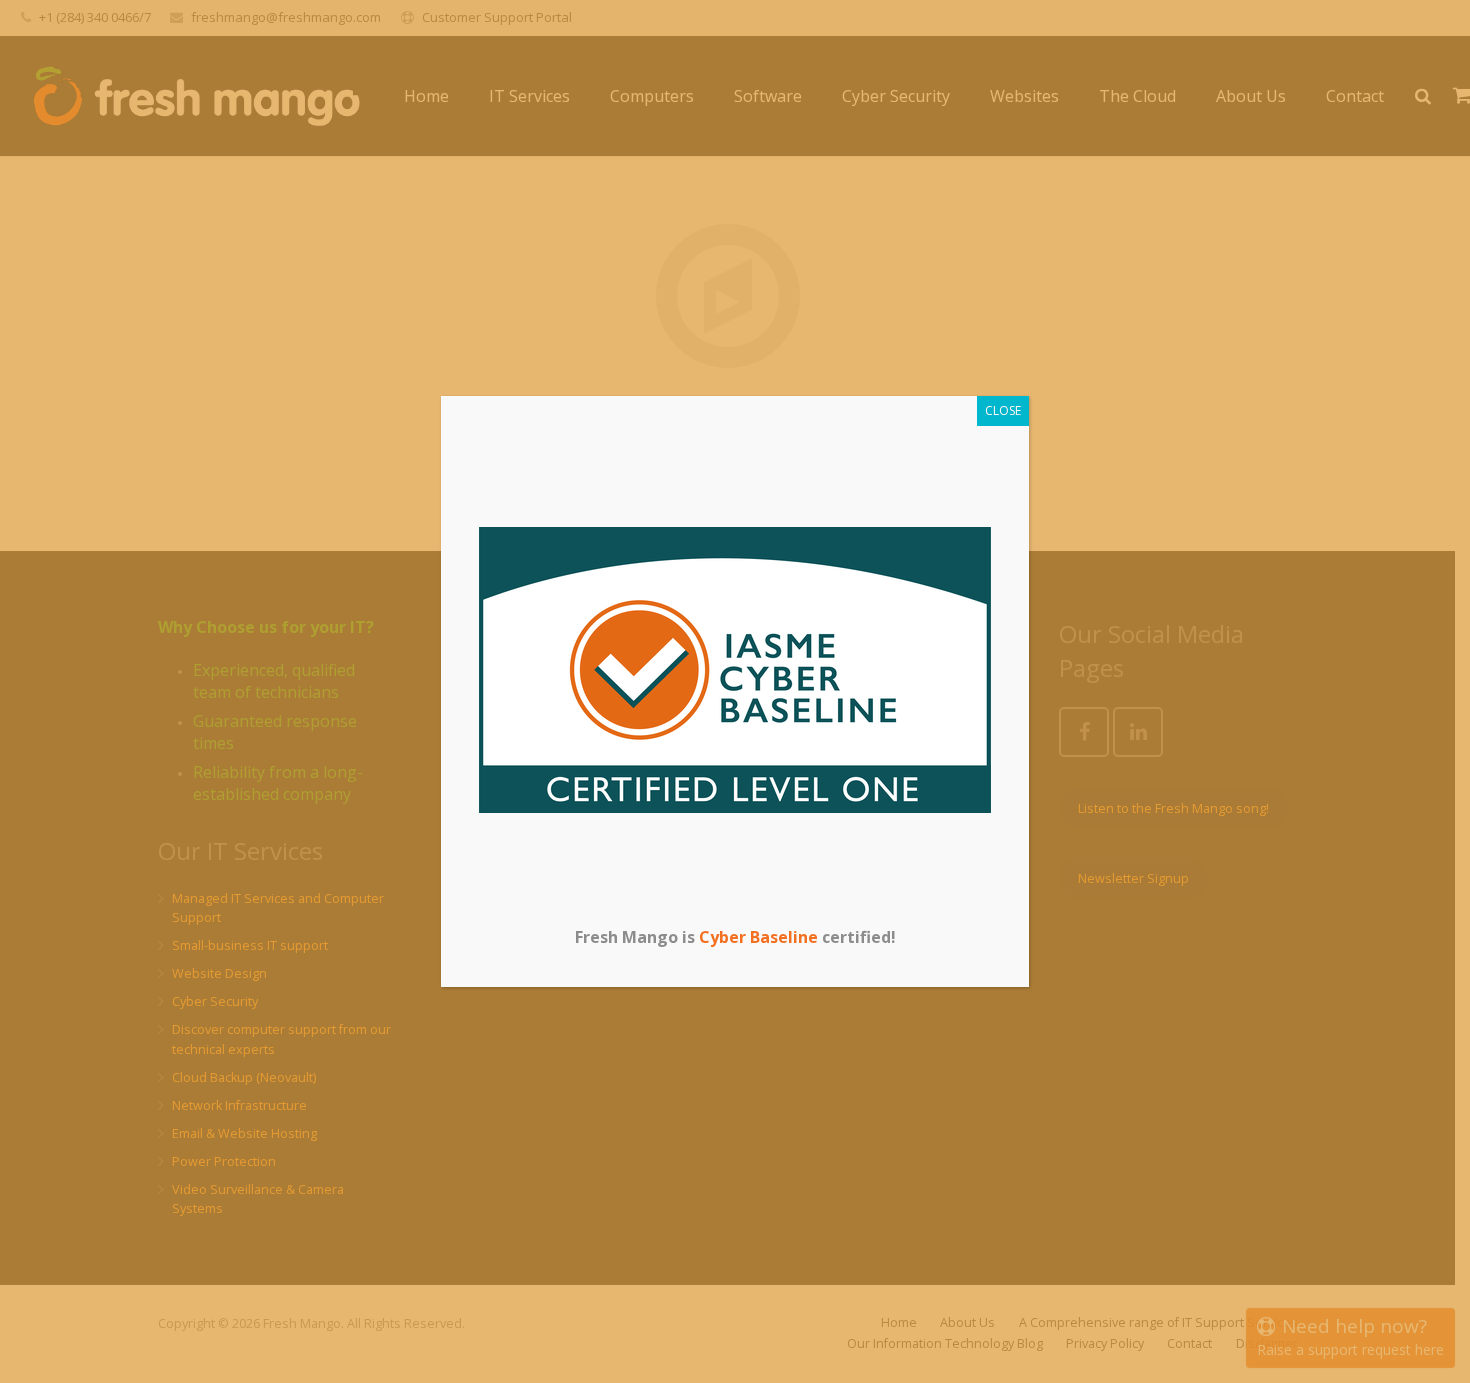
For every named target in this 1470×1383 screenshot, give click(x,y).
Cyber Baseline (758, 937)
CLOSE (1003, 410)
